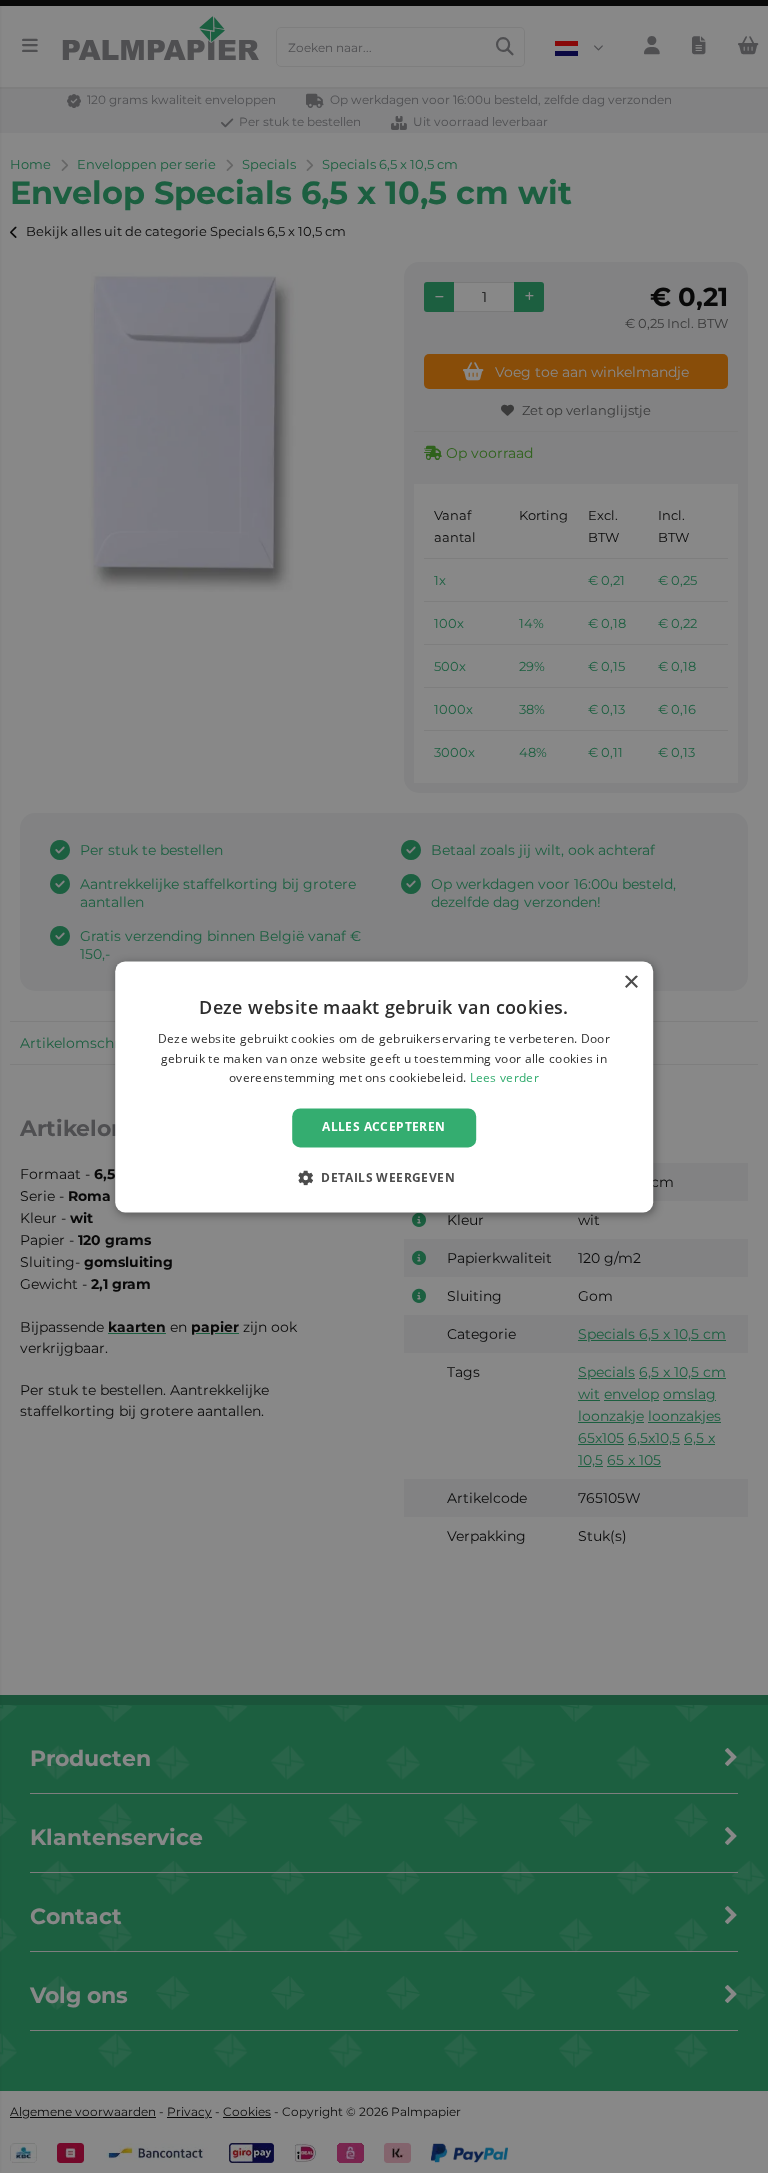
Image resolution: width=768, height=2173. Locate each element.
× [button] (630, 982)
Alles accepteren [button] (383, 1127)
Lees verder (504, 1078)
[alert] (384, 1086)
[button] (384, 1177)
